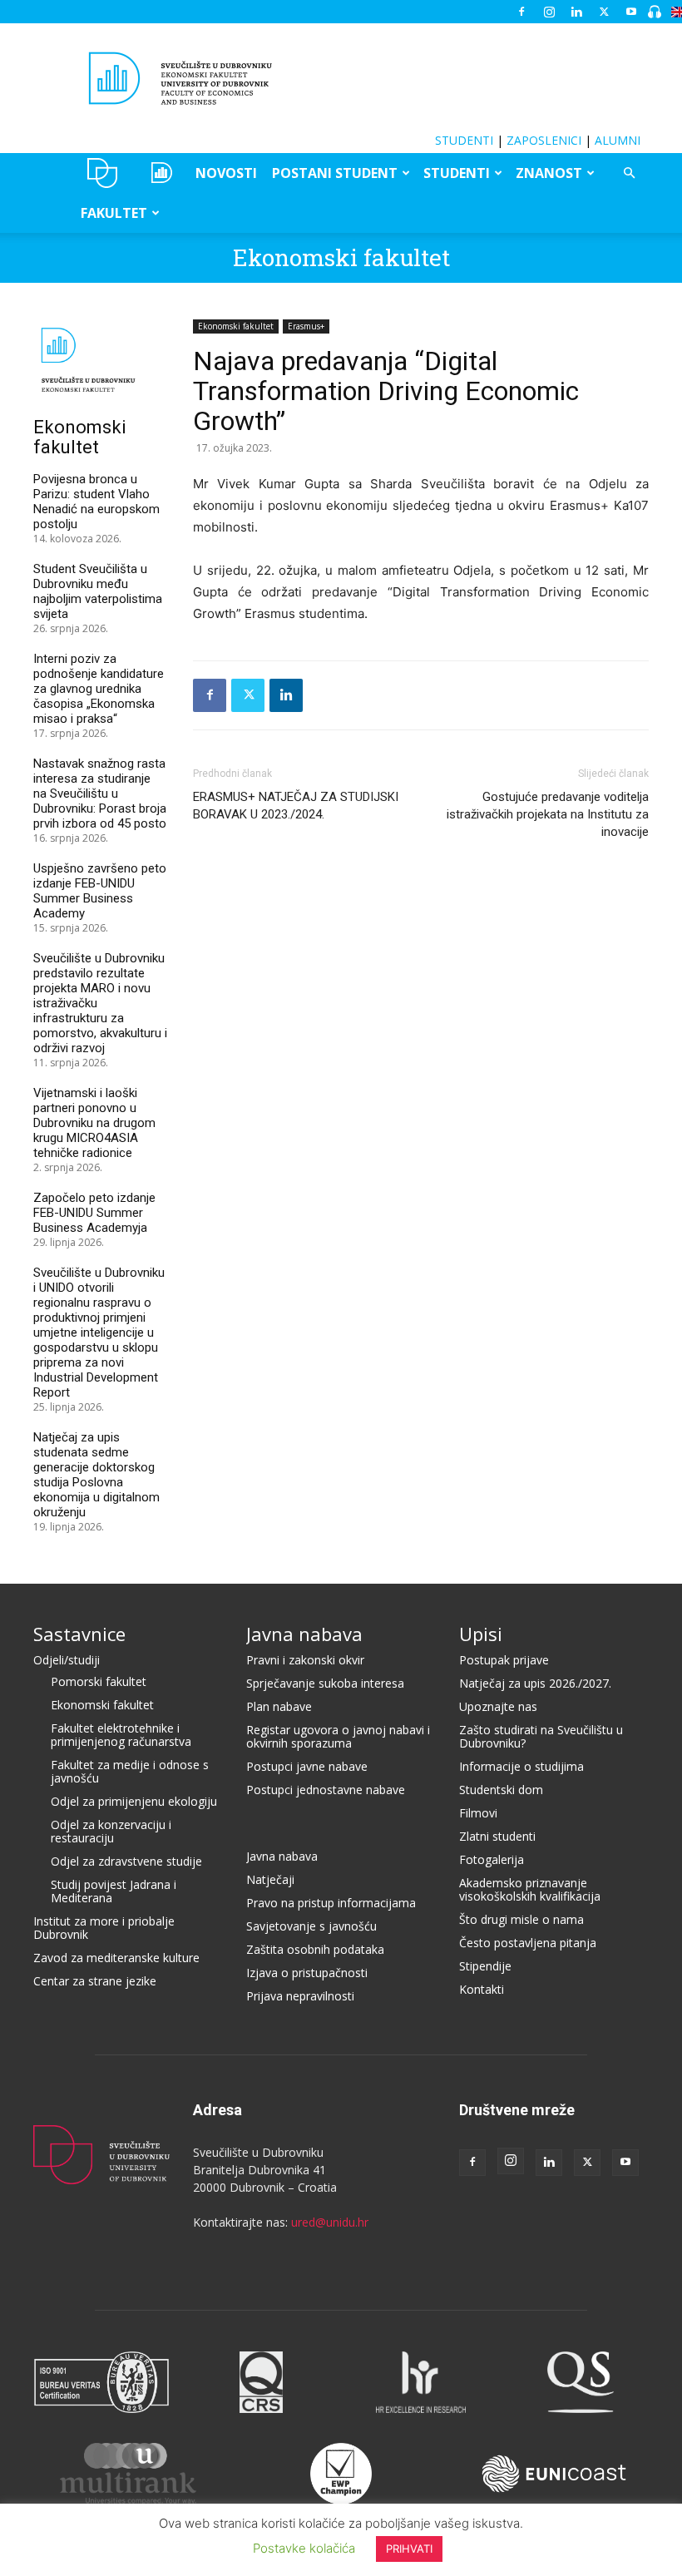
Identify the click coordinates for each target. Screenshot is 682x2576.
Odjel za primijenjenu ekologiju (134, 1801)
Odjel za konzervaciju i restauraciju (111, 1831)
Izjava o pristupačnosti (307, 1973)
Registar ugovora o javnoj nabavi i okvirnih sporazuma (338, 1736)
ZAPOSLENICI (544, 140)
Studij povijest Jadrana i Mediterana (114, 1891)
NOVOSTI (226, 173)
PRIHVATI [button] (409, 2549)
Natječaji (270, 1879)
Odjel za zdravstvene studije (126, 1861)
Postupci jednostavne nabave (326, 1790)
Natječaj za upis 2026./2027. (535, 1683)
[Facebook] (521, 12)
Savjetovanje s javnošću (311, 1926)
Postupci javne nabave (307, 1766)
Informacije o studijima (521, 1766)
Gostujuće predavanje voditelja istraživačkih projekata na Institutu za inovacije (548, 814)
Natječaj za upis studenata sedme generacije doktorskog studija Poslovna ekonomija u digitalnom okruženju (96, 1475)
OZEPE (160, 173)
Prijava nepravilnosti (300, 1996)
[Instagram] (549, 12)
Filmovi (478, 1813)
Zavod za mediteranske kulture (116, 1958)
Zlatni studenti (497, 1836)
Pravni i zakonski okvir (305, 1660)
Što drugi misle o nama (521, 1919)
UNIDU (103, 173)
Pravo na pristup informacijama (331, 1903)
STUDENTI (464, 140)
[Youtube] (631, 12)
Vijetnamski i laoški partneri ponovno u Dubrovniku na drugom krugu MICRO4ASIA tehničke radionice (94, 1123)
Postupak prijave (504, 1660)
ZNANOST (549, 173)
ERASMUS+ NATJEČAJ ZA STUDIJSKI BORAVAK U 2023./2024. (296, 806)
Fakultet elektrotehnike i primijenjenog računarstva (121, 1735)
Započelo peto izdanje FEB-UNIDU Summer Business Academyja (94, 1213)
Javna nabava (304, 1634)
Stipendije (485, 1966)
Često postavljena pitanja (528, 1943)
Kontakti (482, 1989)
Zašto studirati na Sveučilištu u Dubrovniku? (541, 1736)
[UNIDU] (341, 78)
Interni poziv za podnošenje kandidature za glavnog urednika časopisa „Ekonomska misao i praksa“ (99, 689)
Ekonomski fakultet (341, 257)
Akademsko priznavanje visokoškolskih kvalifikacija (530, 1889)
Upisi (481, 1634)
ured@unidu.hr (330, 2222)
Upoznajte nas (498, 1706)
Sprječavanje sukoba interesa (325, 1683)
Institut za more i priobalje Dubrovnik (104, 1928)
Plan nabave (279, 1706)
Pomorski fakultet (99, 1681)
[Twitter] (604, 12)
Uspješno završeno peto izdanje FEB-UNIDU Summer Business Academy (100, 891)
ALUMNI (618, 140)
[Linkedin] (576, 12)
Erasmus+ (306, 326)
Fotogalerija (492, 1859)
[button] (629, 173)
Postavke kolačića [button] (304, 2548)
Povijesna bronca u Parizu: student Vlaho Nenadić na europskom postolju (96, 502)
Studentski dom (501, 1790)
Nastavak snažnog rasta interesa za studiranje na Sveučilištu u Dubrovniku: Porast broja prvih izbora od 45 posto (100, 794)
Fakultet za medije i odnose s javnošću (130, 1771)
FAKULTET (114, 213)
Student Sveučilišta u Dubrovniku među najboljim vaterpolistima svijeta (98, 591)
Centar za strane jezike (95, 1981)
